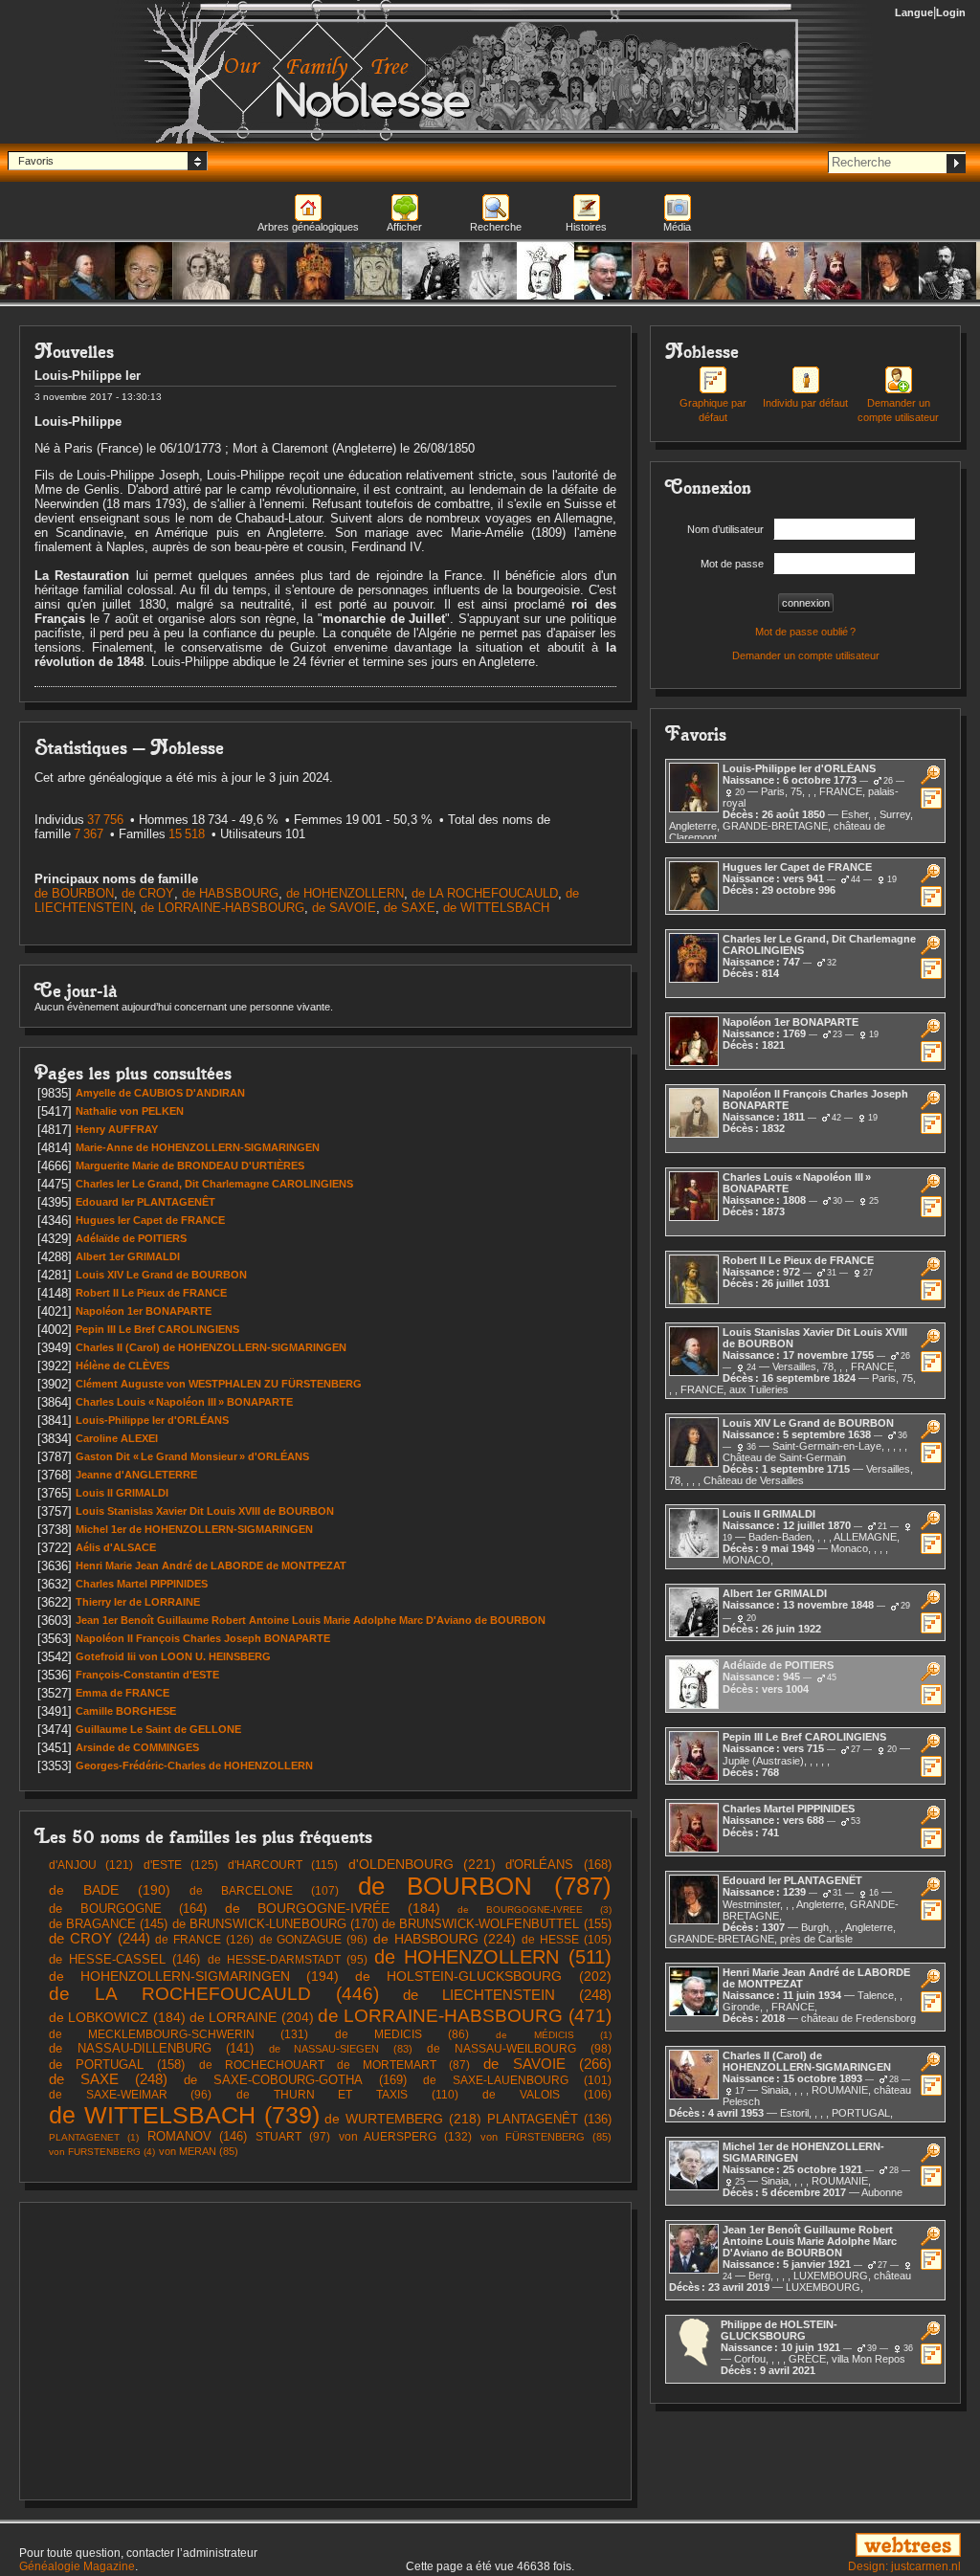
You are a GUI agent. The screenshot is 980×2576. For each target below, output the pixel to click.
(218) (403, 2119)
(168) (558, 1865)
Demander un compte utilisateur (898, 410)
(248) (507, 1995)
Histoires (586, 227)
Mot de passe (732, 564)
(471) (465, 2015)
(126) (204, 1940)
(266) (547, 2064)
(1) (553, 2035)
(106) (546, 2095)
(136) (549, 2120)
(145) (108, 1924)
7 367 (89, 834)
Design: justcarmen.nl (904, 2566)
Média (677, 227)
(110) (347, 2095)
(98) (519, 2048)
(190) (110, 1890)
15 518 (187, 834)
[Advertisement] (325, 2351)
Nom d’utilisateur (725, 529)
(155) (496, 1924)
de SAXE (410, 908)
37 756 (105, 820)
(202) (483, 1976)
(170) (275, 1924)
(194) (194, 1976)
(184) (333, 1909)
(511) (492, 1957)
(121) (91, 1865)
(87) (335, 2065)
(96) (314, 1939)
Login (951, 12)
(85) (546, 2137)
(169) (295, 2080)
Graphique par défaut (713, 410)
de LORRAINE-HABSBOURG (223, 908)
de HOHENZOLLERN (345, 893)
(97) (293, 2136)
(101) (517, 2080)
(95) (288, 1959)
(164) (128, 1909)
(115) (283, 1865)
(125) (181, 1865)
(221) (422, 1864)
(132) (406, 2137)
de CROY (148, 893)
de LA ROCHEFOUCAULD (485, 893)
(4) (102, 2152)
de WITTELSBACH (496, 908)
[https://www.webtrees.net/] (817, 2546)
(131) (178, 2034)
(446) (214, 1994)
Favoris (36, 161)
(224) (445, 1939)
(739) (184, 2115)
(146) (124, 1959)
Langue (914, 12)
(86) (402, 2034)
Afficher (404, 227)
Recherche (496, 227)
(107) (264, 1891)
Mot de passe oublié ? (805, 632)
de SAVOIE (344, 908)
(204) (252, 2017)
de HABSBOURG (230, 893)
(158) (117, 2065)
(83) (341, 2049)
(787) (485, 1886)
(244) (100, 1939)
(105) (567, 1940)
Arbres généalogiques (308, 227)
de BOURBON (74, 893)
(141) (151, 2049)
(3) (534, 1910)
